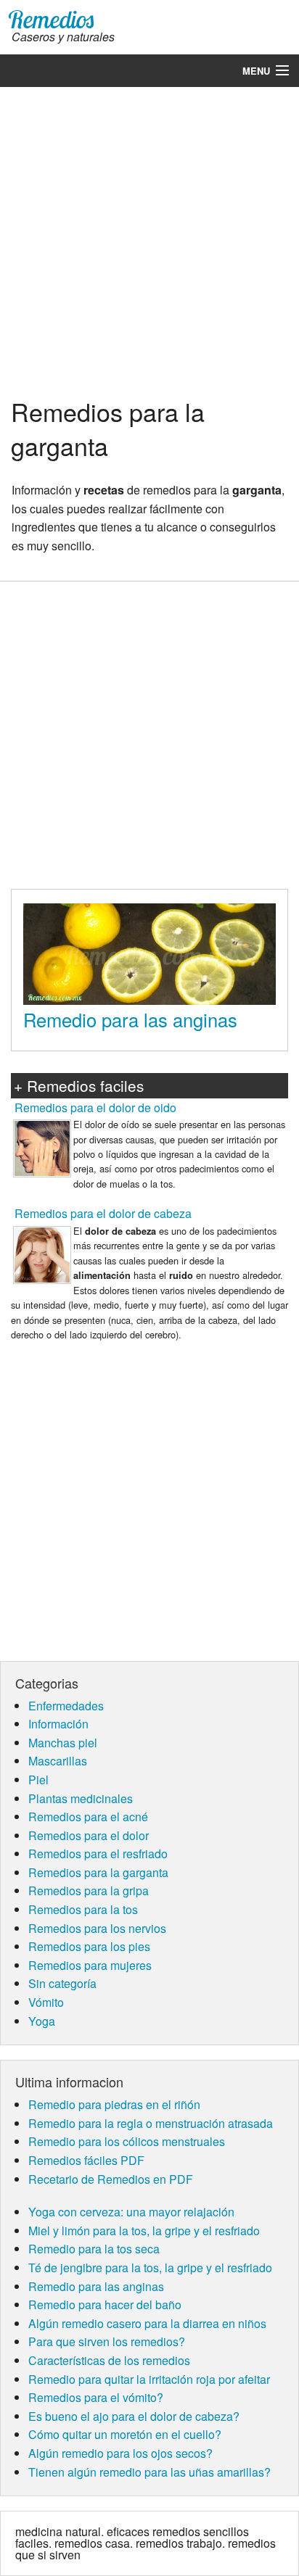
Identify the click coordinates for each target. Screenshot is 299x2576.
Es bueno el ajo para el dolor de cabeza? (134, 2416)
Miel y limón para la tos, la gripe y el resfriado (144, 2231)
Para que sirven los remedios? (107, 2341)
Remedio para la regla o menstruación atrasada (151, 2123)
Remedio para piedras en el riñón (114, 2104)
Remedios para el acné (88, 1817)
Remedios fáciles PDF (86, 2160)
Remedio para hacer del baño (105, 2304)
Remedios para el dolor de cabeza (103, 1213)
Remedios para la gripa (89, 1890)
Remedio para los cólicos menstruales (127, 2141)
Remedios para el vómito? (96, 2397)
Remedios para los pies (89, 1946)
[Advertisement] (149, 240)
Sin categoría (62, 1983)
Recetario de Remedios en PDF (111, 2179)
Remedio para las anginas (130, 1019)
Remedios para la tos (83, 1909)
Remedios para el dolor (89, 1835)
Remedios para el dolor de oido (95, 1107)
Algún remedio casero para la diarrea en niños (147, 2323)
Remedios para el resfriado (98, 1854)
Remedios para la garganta (98, 1872)
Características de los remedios (109, 2360)
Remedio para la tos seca (94, 2249)
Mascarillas (58, 1761)
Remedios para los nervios (97, 1928)
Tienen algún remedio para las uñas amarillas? (149, 2472)
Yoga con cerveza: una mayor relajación (131, 2212)
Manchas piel (63, 1743)
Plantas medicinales (81, 1798)
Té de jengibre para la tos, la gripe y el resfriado (150, 2268)
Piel (38, 1780)
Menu (256, 71)
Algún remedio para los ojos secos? (120, 2453)
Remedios (51, 19)
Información (58, 1724)
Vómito (46, 2002)
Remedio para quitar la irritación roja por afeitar (149, 2379)
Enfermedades (66, 1706)
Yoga (42, 2021)
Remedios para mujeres (90, 1965)
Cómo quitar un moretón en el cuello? (125, 2434)
